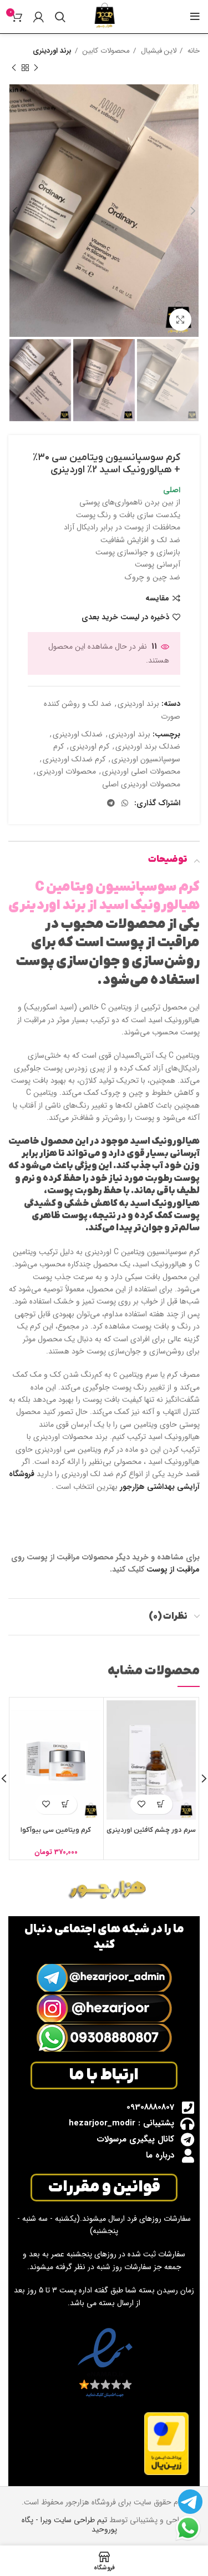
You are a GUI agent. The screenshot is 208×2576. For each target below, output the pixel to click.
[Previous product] (36, 68)
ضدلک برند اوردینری (148, 746)
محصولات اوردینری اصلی (141, 784)
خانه (192, 51)
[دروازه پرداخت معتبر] (166, 2443)
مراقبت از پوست (173, 1569)
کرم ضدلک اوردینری (74, 759)
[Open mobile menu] (195, 17)
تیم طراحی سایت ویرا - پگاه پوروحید (69, 2525)
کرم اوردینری (90, 746)
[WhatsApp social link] (125, 803)
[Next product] (14, 68)
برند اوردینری (52, 51)
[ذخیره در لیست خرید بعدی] (142, 1804)
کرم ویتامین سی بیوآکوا (56, 1830)
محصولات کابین (105, 51)
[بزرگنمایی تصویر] (180, 320)
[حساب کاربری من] (39, 17)
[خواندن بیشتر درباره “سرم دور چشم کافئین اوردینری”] (161, 1804)
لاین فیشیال (158, 51)
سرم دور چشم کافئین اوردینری (151, 1830)
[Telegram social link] (111, 803)
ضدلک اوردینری (78, 734)
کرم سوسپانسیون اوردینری (117, 752)
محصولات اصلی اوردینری (141, 771)
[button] (66, 1804)
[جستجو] (60, 17)
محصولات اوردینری (66, 771)
